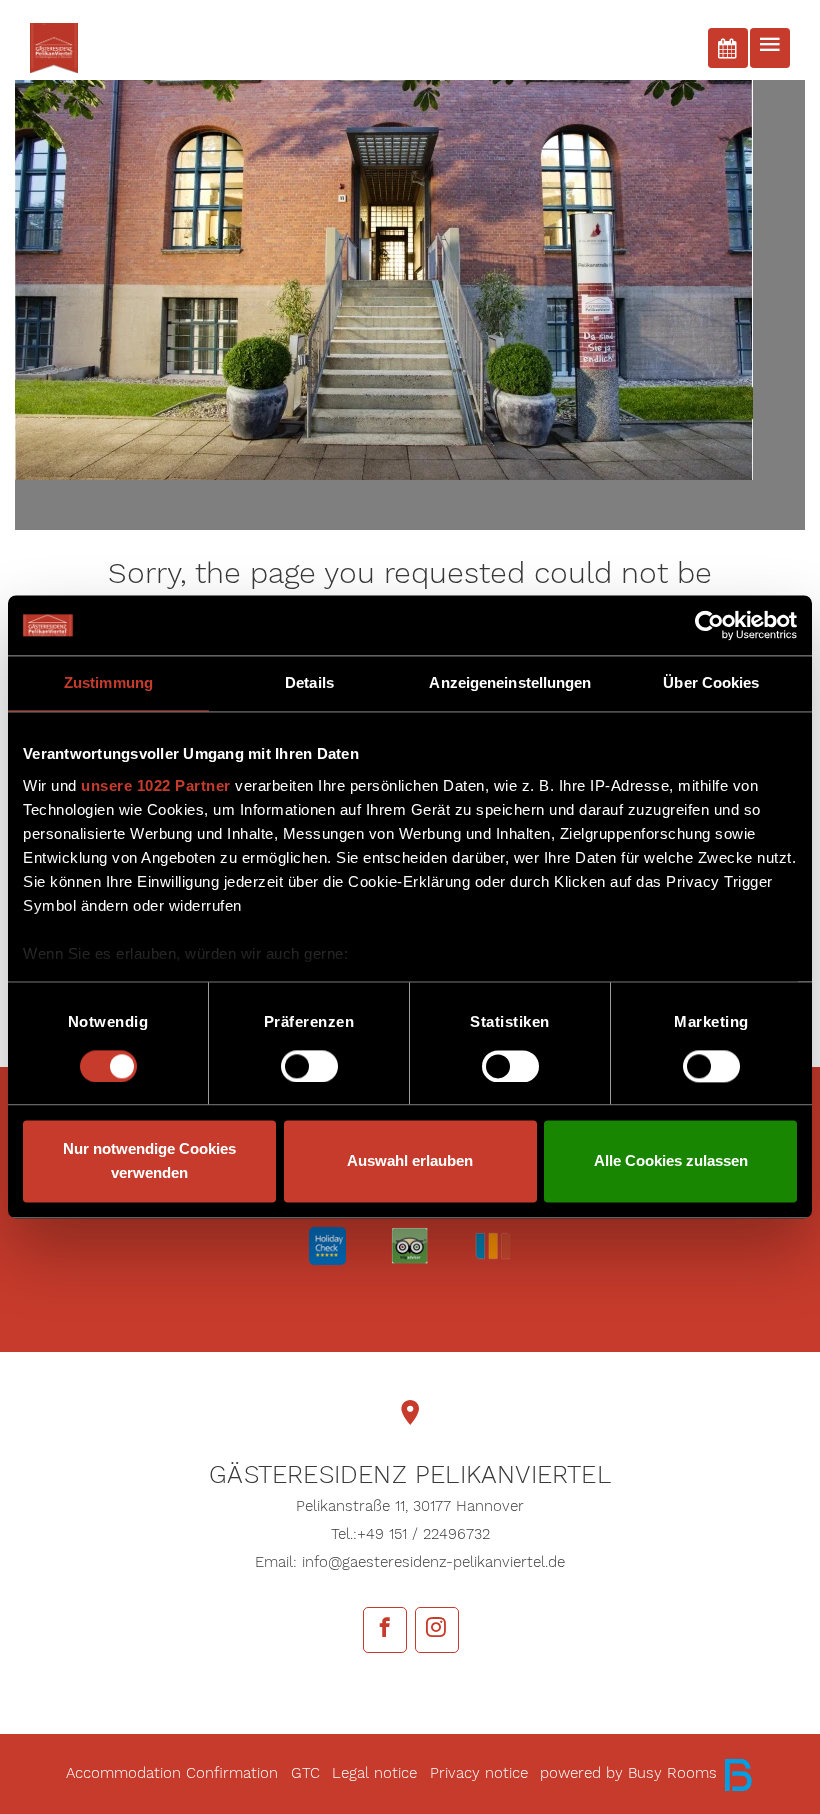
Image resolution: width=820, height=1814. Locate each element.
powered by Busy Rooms (631, 1773)
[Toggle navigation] (770, 48)
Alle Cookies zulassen (671, 1161)
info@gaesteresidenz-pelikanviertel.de (433, 1562)
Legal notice (374, 1773)
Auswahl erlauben (410, 1161)
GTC (305, 1773)
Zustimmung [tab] (108, 682)
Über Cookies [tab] (711, 682)
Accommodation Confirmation (172, 1773)
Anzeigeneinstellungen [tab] (510, 682)
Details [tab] (309, 682)
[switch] (309, 1066)
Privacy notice (479, 1773)
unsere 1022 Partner (156, 785)
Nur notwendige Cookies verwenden (149, 1161)
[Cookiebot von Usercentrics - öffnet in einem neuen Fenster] (709, 625)
